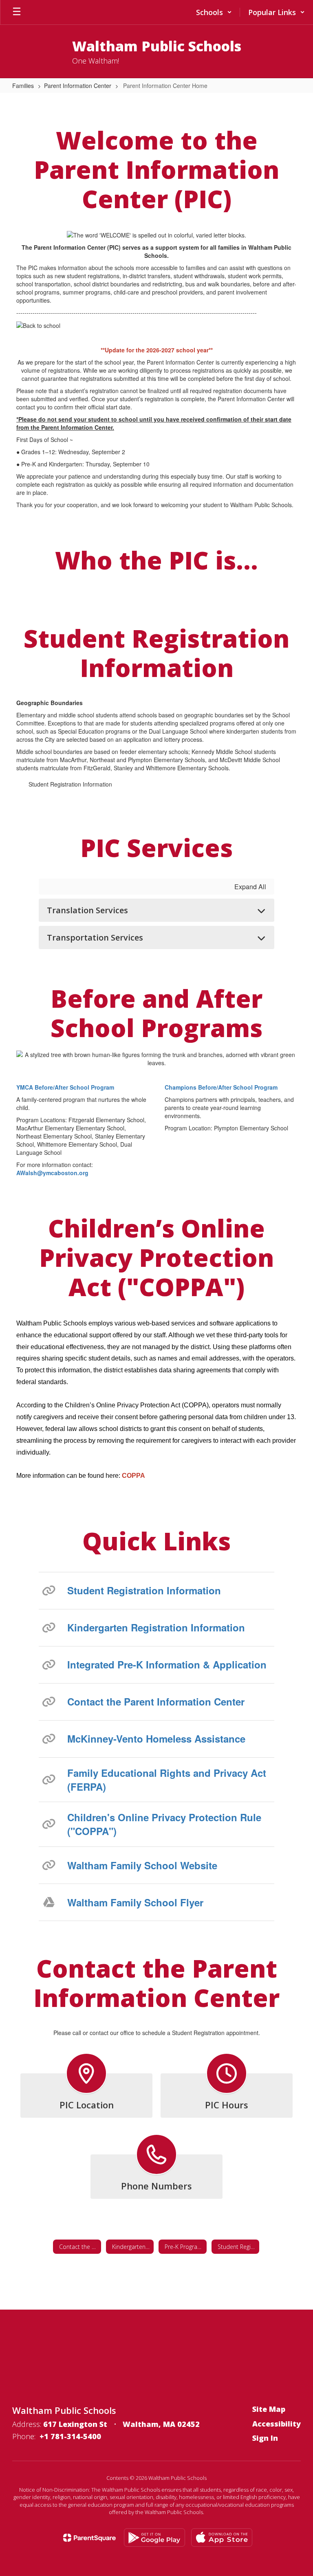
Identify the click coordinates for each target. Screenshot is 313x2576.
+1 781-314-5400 (70, 2436)
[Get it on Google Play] (154, 2538)
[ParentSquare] (89, 2538)
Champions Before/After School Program (221, 1087)
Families (23, 86)
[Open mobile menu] (17, 12)
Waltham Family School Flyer (135, 1902)
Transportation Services (95, 937)
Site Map (269, 2409)
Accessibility (277, 2424)
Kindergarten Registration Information (156, 1627)
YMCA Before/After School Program (65, 1087)
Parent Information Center (78, 86)
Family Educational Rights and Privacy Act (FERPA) (167, 1780)
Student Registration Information (70, 784)
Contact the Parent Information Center (156, 1701)
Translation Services (87, 910)
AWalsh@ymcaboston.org (52, 1173)
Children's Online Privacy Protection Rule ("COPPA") (164, 1824)
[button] (214, 12)
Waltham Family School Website (142, 1865)
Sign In (265, 2438)
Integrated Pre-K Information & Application (167, 1664)
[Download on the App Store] (222, 2538)
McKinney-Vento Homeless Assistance (156, 1739)
